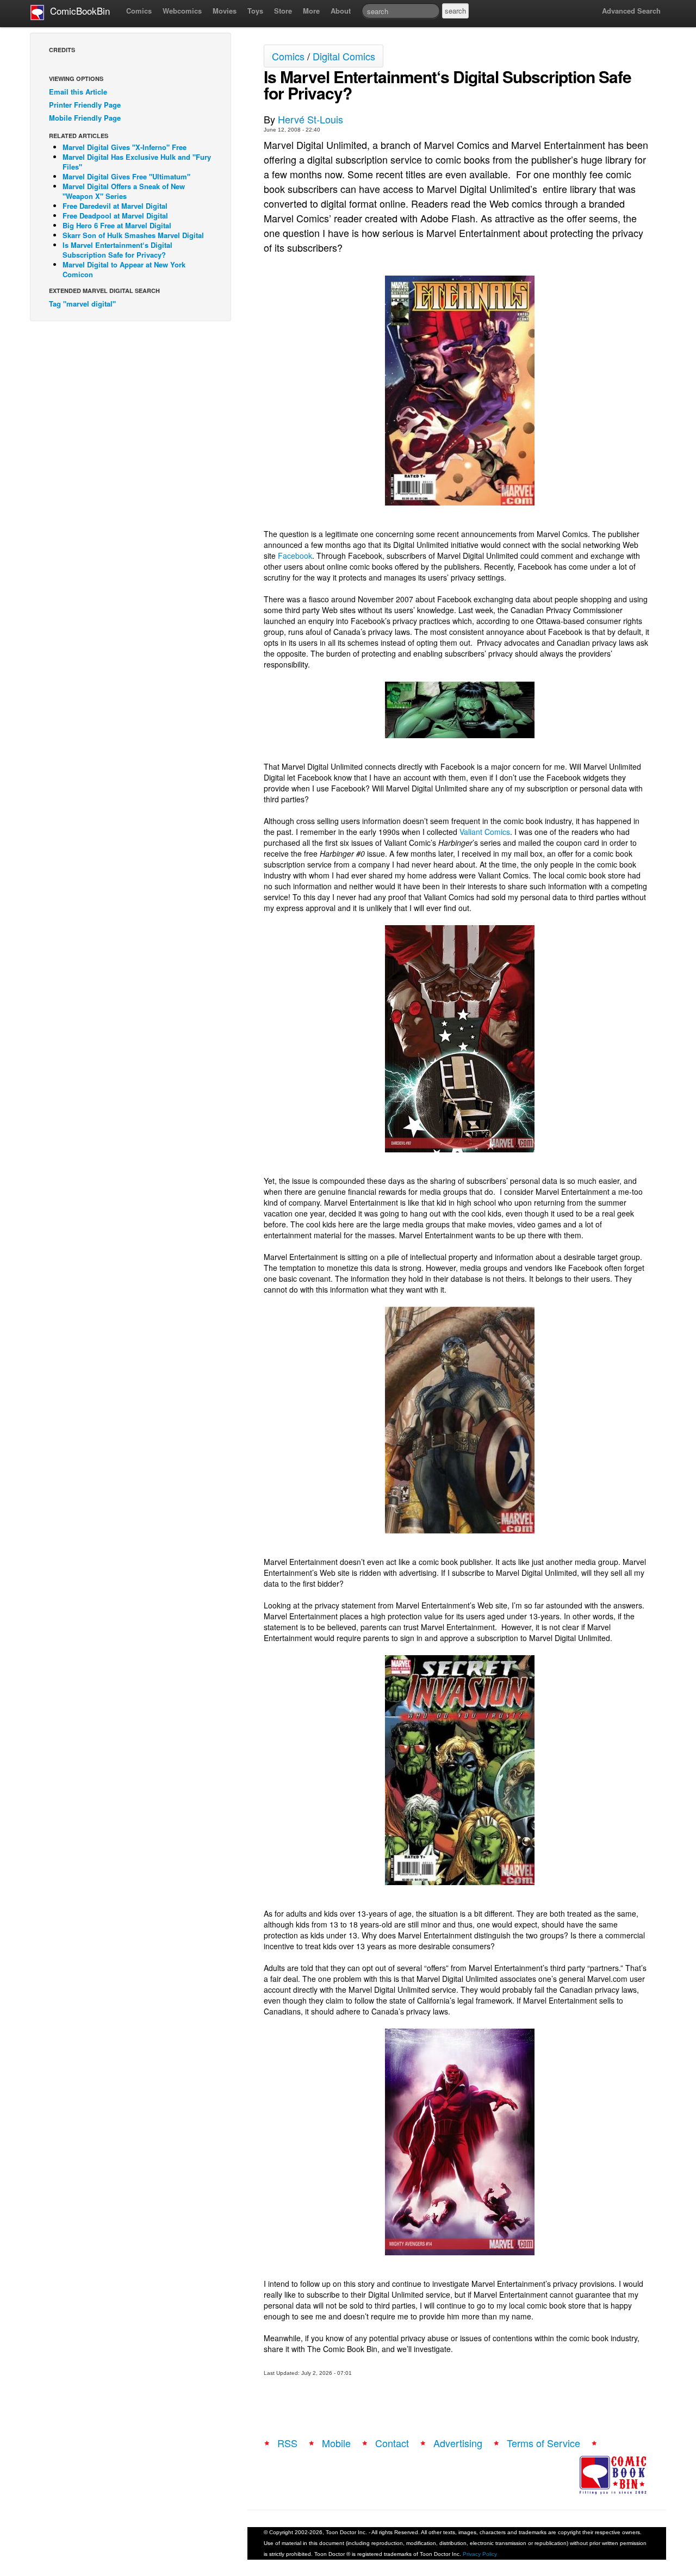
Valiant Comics (485, 832)
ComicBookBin (77, 11)
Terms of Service (543, 2443)
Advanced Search (631, 11)
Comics (139, 11)
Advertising (458, 2443)
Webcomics (182, 11)
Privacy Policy (480, 2554)
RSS (287, 2443)
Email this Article (78, 92)
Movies (225, 11)
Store (283, 11)
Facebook (295, 556)
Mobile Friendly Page (85, 118)
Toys (255, 11)
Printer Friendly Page (85, 105)
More (311, 11)
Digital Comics (344, 56)
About (341, 11)
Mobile (336, 2443)
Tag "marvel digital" (82, 304)
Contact (392, 2443)
